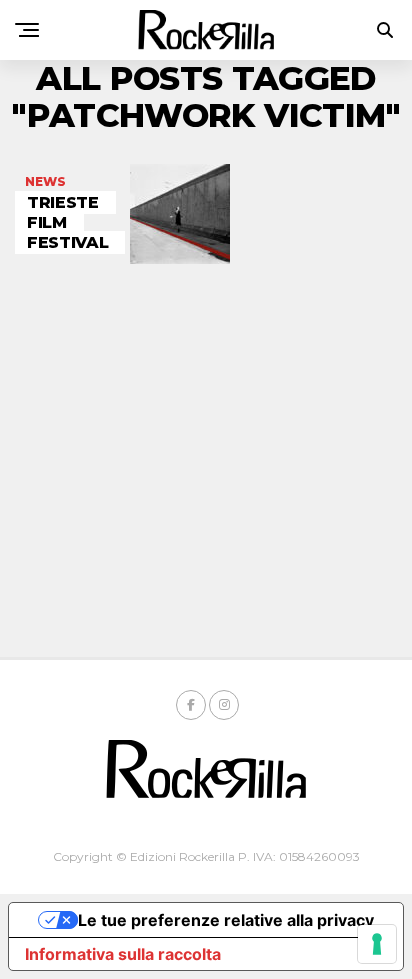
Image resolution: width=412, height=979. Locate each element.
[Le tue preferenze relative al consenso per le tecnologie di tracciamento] (377, 944)
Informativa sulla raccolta (123, 954)
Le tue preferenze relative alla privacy (226, 920)
